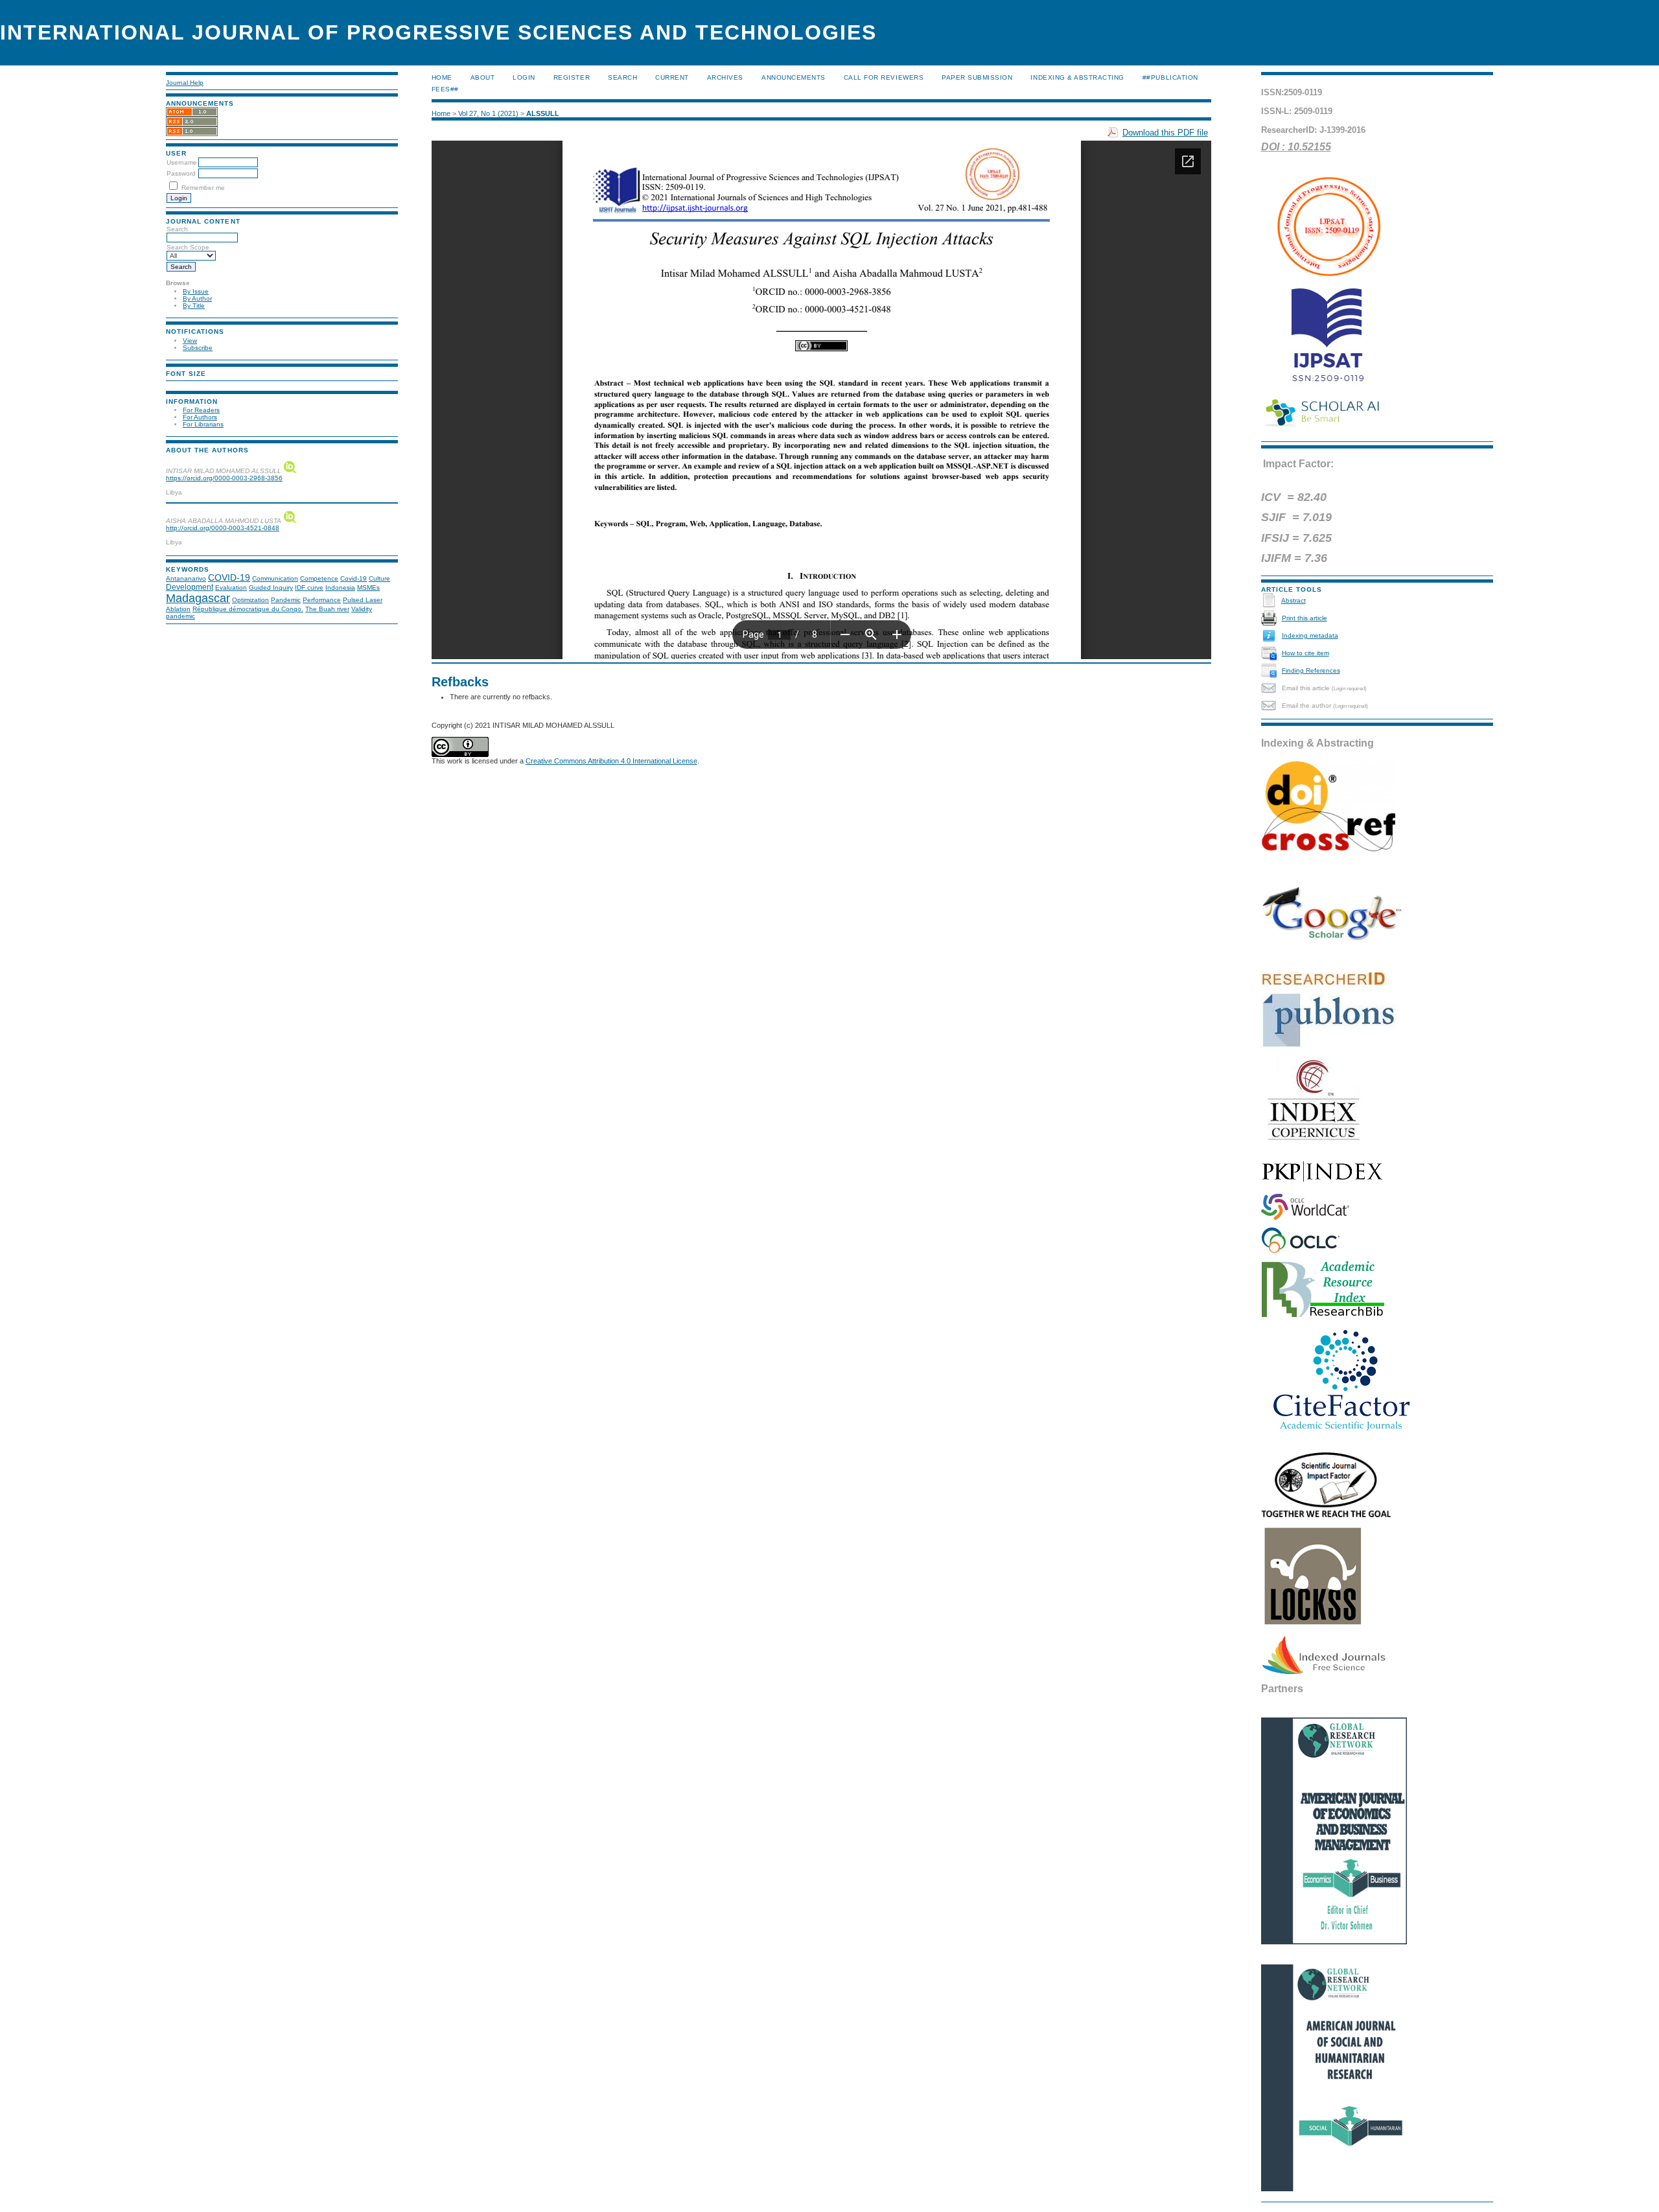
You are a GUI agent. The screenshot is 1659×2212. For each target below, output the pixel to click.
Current (672, 77)
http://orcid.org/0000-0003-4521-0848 (223, 528)
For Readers (201, 410)
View (190, 341)
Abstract (1294, 600)
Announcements (794, 77)
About (483, 77)
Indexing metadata (1310, 635)
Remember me (203, 188)
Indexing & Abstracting (1077, 77)
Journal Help (185, 83)
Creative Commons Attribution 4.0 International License (611, 761)
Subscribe (198, 348)
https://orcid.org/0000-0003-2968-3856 (224, 478)
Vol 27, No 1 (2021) (488, 113)
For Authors (200, 417)
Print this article (1305, 618)
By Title (194, 306)
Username (182, 162)
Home (442, 77)
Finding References (1311, 670)
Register (572, 77)
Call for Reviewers (884, 77)
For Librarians (203, 424)
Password (181, 173)
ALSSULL (543, 113)
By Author (197, 298)
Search (622, 77)
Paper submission (977, 77)
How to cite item (1305, 653)
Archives (725, 77)
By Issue (196, 291)
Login (524, 77)
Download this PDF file (1165, 133)
